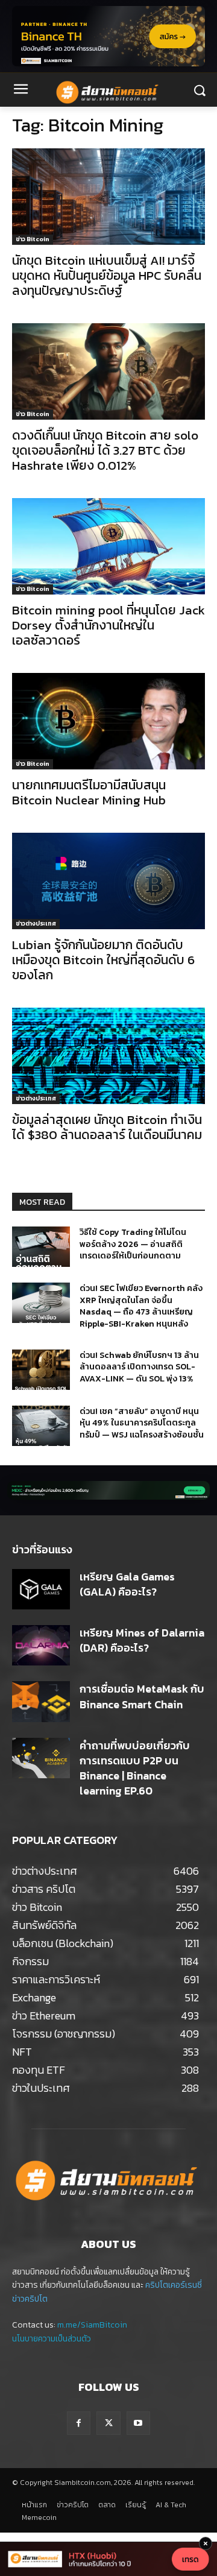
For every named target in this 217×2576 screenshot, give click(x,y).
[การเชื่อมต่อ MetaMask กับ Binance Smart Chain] (41, 1701)
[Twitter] (108, 2423)
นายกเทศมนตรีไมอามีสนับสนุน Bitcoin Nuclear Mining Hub (89, 792)
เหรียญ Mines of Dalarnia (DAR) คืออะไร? (142, 1640)
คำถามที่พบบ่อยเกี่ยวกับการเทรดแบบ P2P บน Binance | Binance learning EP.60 (135, 1768)
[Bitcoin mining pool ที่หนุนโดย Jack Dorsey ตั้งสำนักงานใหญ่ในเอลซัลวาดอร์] (108, 546)
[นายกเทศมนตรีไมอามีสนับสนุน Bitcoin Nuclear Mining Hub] (108, 721)
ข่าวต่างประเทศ (36, 923)
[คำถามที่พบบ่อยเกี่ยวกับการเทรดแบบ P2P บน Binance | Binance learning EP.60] (41, 1758)
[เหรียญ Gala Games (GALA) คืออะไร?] (41, 1589)
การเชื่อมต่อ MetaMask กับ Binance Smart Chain (142, 1696)
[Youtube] (138, 2423)
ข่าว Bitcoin (33, 239)
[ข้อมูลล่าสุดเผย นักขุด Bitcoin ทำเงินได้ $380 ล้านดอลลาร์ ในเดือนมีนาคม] (108, 1056)
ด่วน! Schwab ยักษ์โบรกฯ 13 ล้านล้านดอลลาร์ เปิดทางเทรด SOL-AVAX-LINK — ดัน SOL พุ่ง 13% (139, 1367)
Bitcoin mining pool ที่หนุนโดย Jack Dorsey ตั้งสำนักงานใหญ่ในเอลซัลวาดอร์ (108, 625)
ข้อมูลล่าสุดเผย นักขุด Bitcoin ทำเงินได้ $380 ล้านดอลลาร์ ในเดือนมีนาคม (107, 1127)
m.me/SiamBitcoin (92, 2325)
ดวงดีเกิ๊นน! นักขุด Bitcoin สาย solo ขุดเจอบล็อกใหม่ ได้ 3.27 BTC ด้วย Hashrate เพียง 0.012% (105, 450)
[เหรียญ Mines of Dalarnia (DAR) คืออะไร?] (41, 1645)
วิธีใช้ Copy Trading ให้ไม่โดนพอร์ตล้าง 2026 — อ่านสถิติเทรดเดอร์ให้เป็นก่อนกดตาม (133, 1244)
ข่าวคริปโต (30, 2299)
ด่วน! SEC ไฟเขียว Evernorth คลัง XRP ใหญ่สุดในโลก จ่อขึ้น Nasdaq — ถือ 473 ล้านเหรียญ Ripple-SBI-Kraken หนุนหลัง (141, 1306)
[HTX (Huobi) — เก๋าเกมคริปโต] (108, 2559)
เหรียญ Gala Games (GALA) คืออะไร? (127, 1584)
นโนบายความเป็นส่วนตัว (52, 2339)
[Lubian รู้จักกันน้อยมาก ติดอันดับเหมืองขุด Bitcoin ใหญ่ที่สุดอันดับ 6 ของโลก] (108, 881)
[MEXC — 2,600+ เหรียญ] (108, 1490)
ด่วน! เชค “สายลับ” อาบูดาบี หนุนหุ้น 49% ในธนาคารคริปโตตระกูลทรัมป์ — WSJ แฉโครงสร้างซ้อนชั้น (142, 1423)
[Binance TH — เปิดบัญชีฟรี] (108, 36)
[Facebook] (79, 2423)
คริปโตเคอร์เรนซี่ (174, 2285)
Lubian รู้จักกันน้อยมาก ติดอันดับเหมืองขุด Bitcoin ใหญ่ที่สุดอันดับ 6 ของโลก (103, 960)
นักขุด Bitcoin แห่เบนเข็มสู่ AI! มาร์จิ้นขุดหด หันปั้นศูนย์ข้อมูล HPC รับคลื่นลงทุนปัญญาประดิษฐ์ (107, 275)
